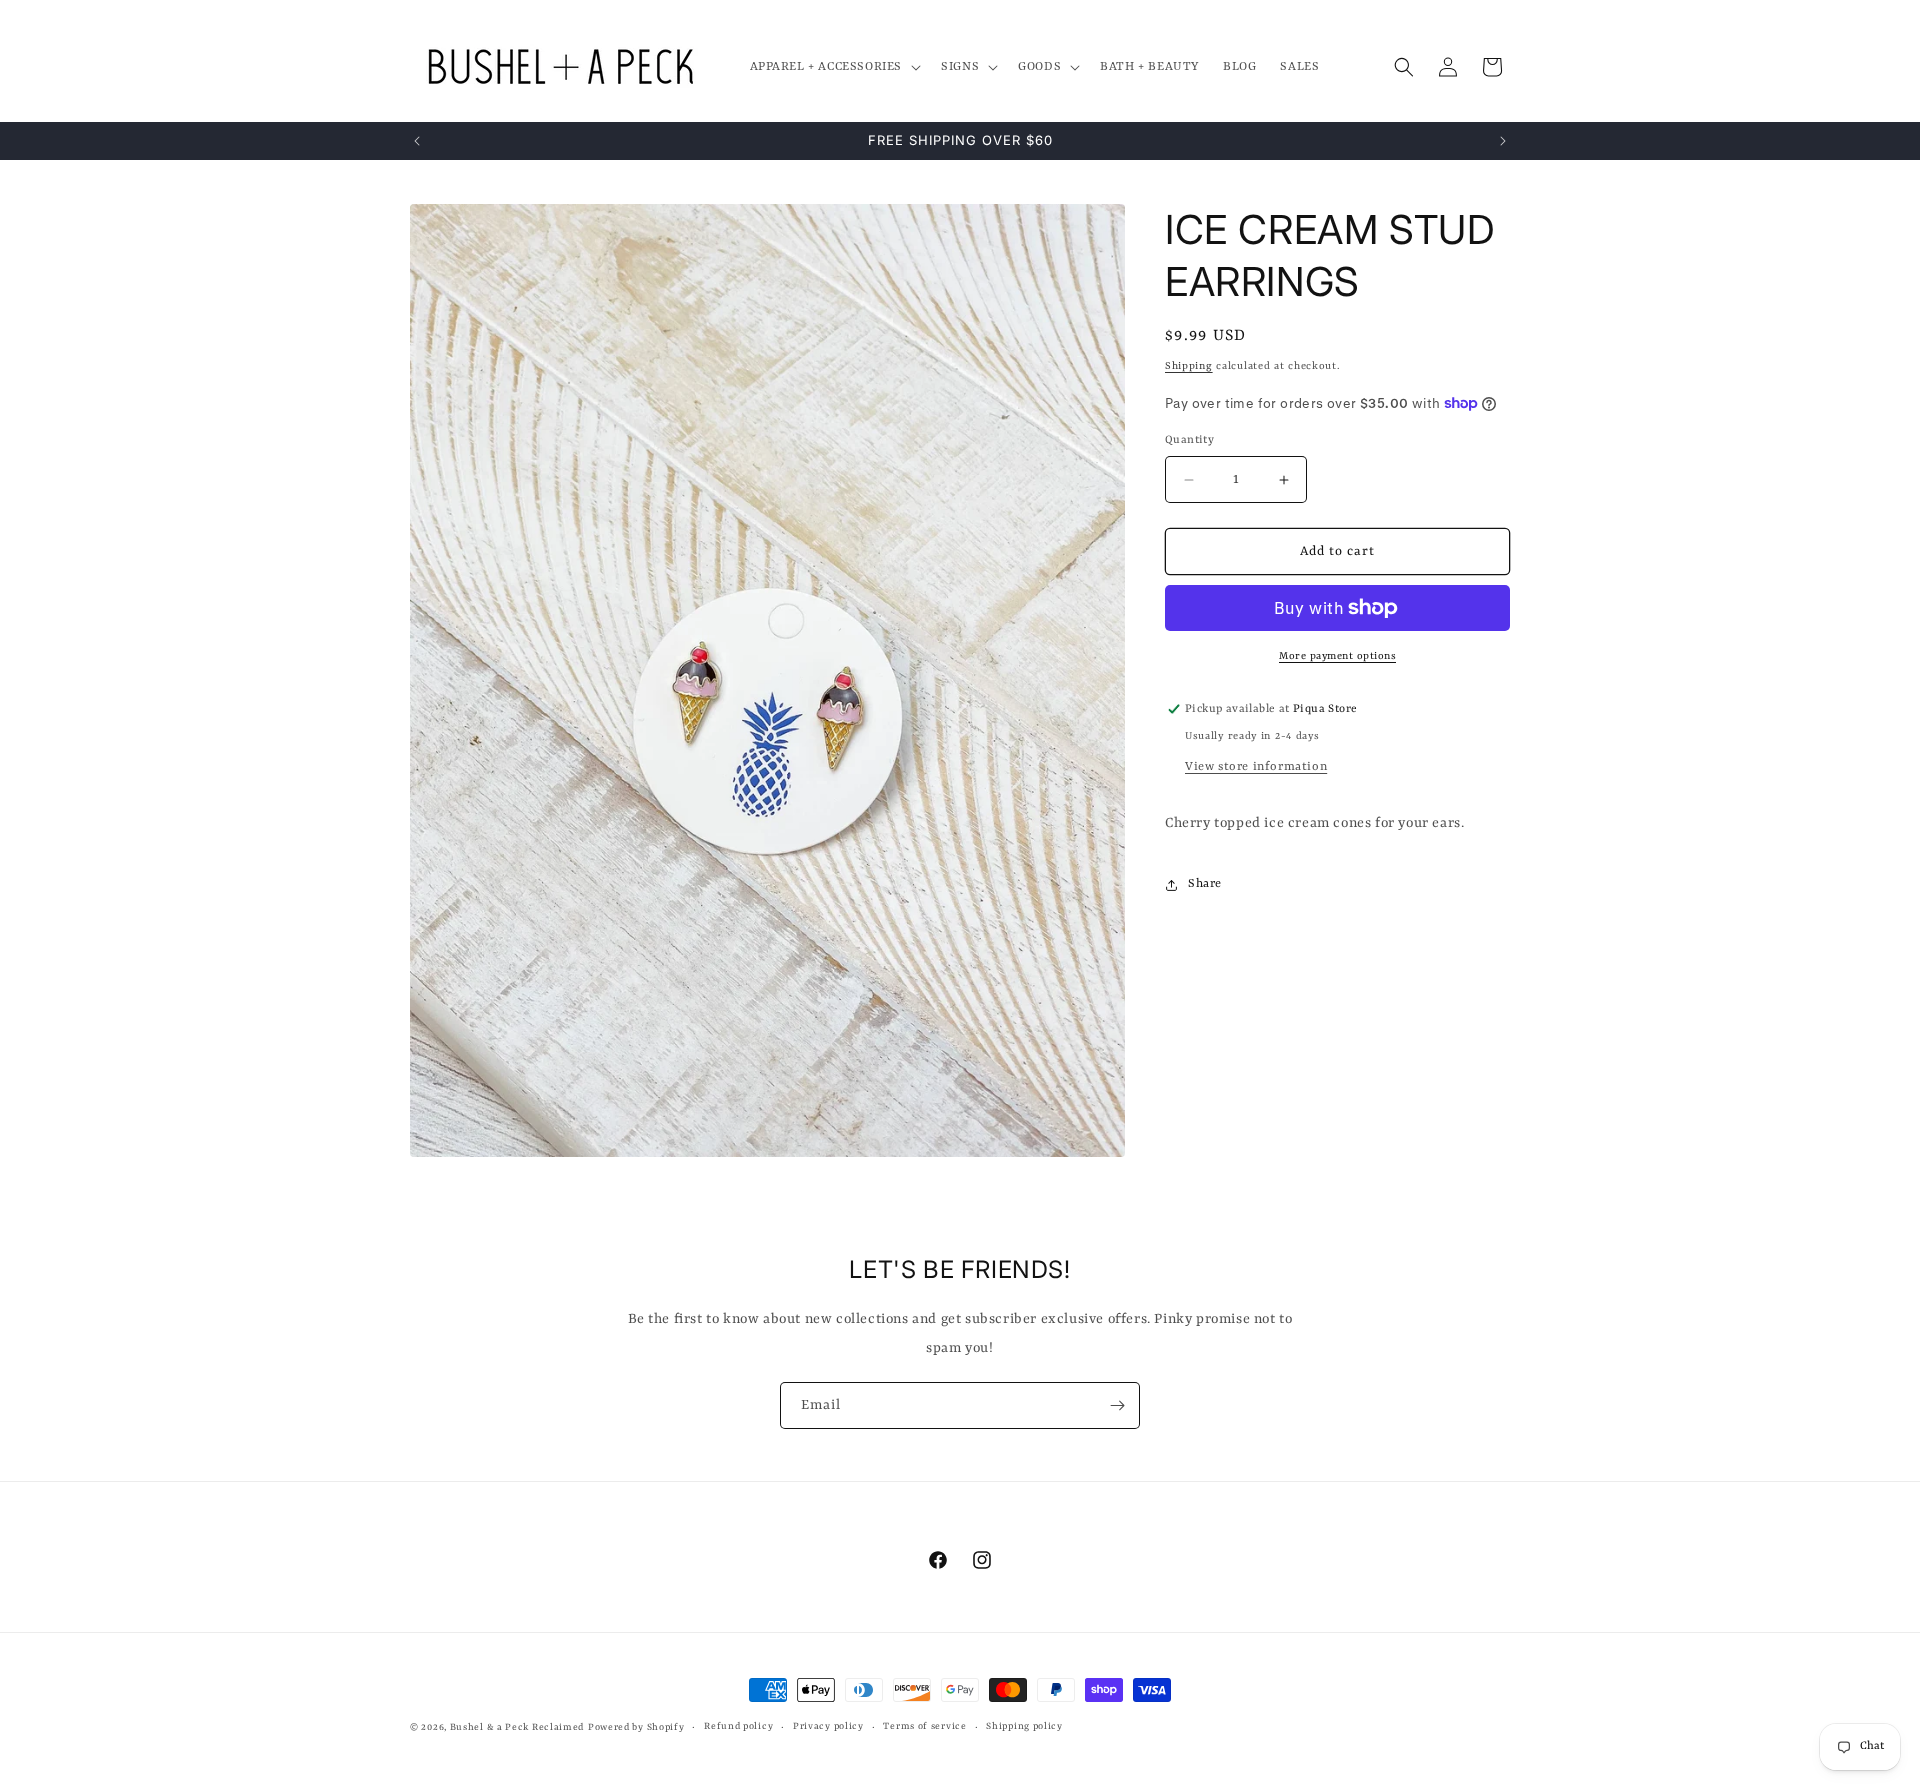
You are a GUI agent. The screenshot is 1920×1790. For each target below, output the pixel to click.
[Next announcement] (1503, 141)
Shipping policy (1024, 1726)
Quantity (1189, 440)
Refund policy (738, 1726)
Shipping (1189, 366)
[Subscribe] (1117, 1405)
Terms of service (924, 1726)
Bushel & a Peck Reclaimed (517, 1727)
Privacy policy (828, 1726)
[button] (834, 67)
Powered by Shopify (636, 1727)
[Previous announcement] (417, 141)
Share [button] (1205, 884)
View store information (1256, 767)
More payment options (1337, 656)
